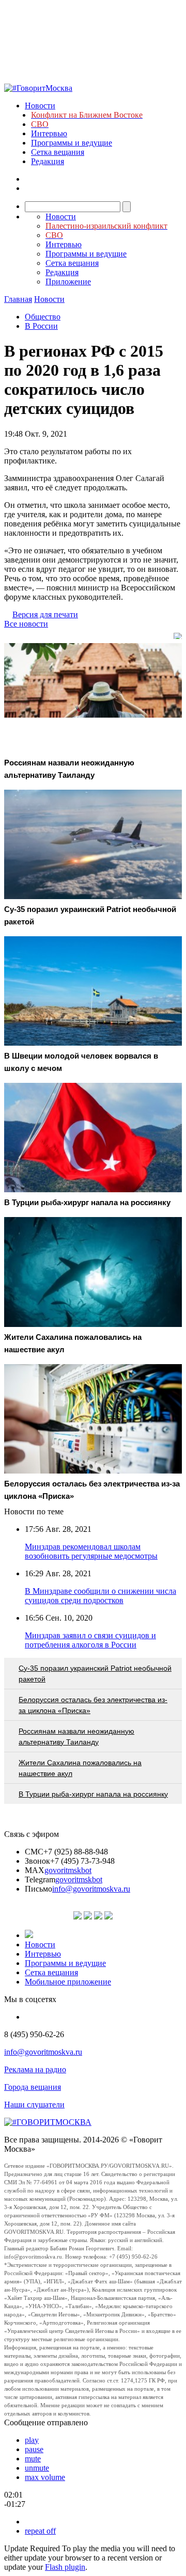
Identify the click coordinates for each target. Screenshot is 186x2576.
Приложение (68, 282)
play (32, 2440)
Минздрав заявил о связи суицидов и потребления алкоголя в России (90, 1640)
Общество (43, 317)
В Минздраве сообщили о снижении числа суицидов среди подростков (100, 1596)
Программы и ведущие (72, 143)
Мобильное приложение (68, 1982)
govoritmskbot (68, 1870)
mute (33, 2459)
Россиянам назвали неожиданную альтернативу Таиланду (76, 1737)
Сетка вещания (58, 152)
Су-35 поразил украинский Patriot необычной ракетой (95, 1674)
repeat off (40, 2531)
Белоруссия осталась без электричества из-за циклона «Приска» (93, 1705)
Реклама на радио (35, 2069)
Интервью (49, 133)
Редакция (48, 161)
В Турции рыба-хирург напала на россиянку (93, 1794)
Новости (40, 106)
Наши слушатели (34, 2105)
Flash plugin (65, 2567)
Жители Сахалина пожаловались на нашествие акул (80, 1768)
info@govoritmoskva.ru (91, 1889)
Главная (18, 299)
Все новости (26, 624)
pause (34, 2449)
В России (41, 326)
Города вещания (33, 2087)
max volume (45, 2477)
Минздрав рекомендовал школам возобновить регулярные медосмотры (91, 1551)
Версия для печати (45, 614)
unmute (37, 2468)
